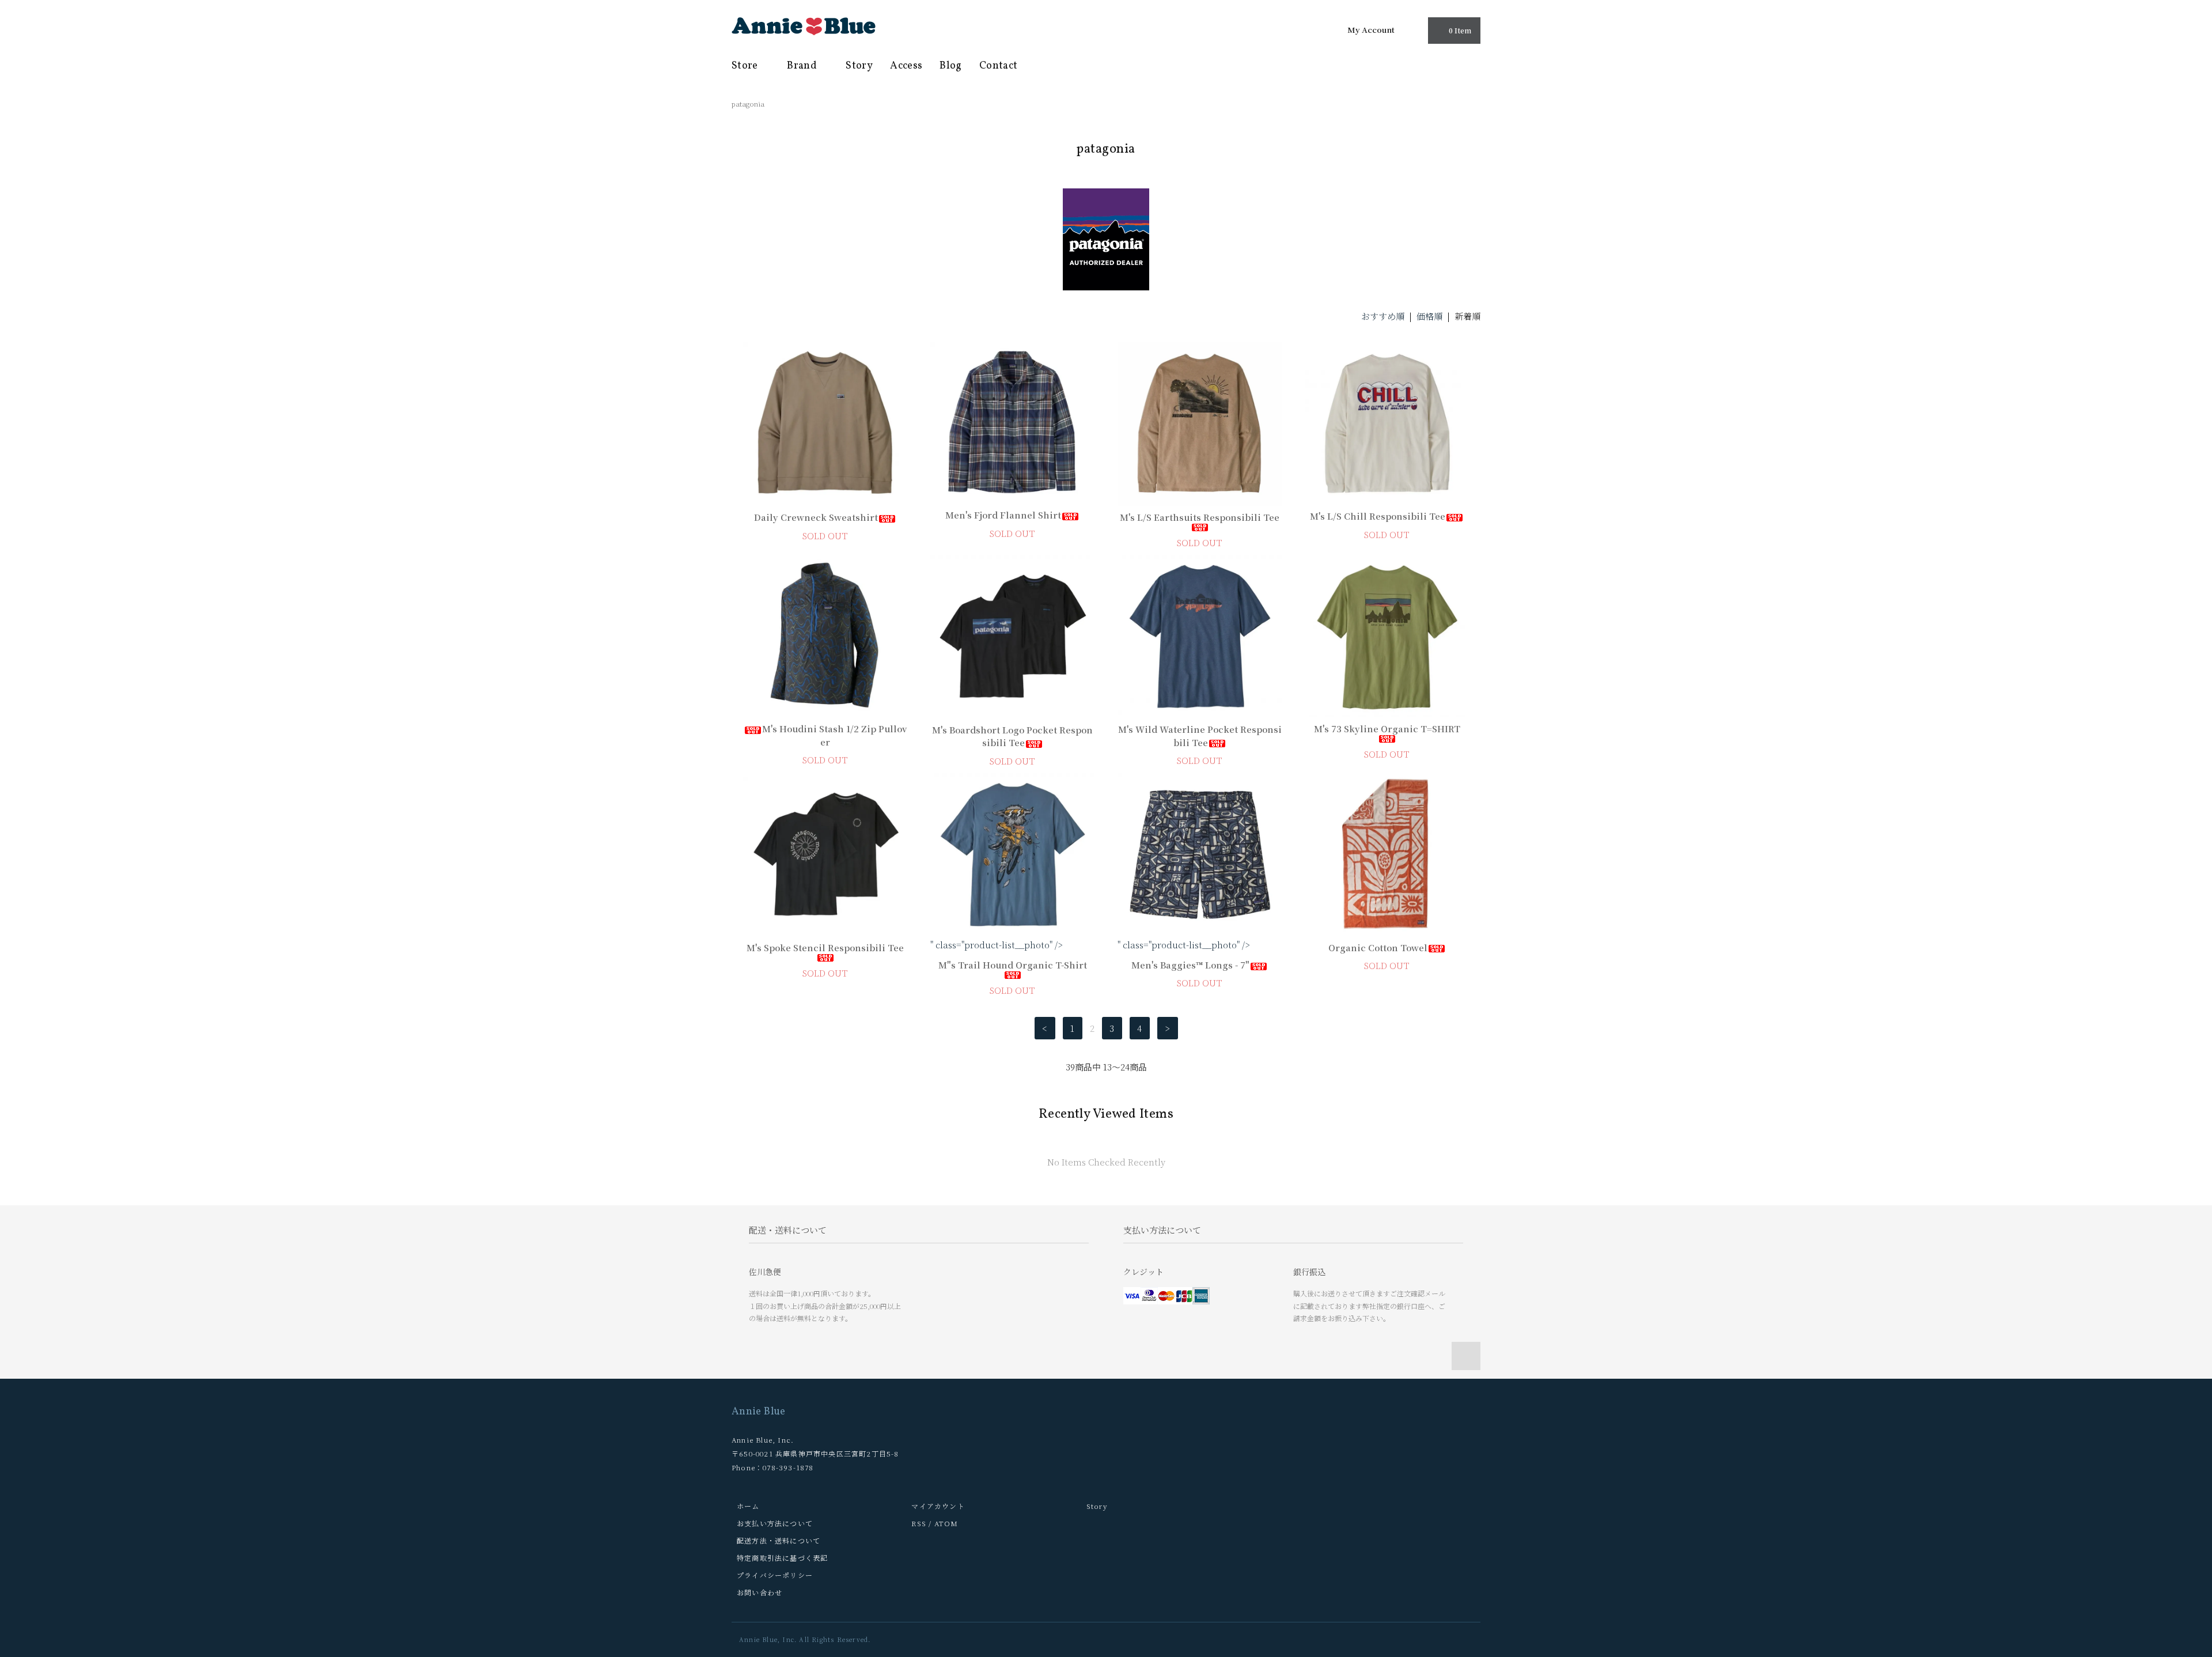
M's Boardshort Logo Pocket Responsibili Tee (1012, 736)
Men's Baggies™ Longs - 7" (1190, 965)
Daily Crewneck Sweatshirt (816, 517)
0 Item (1460, 30)
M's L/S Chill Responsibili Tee (1378, 516)
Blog (950, 66)
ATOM (946, 1523)
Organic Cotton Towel (1378, 947)
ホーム (748, 1506)
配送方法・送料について (779, 1540)
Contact (999, 66)
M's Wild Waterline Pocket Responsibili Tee (1200, 736)
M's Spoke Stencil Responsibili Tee (825, 947)
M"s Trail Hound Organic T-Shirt (1013, 965)
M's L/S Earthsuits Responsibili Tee (1200, 517)
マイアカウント (938, 1506)
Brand (803, 66)
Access (906, 66)
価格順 (1429, 316)
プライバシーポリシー (775, 1575)
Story (859, 66)
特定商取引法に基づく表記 (782, 1558)
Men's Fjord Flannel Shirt (1003, 515)
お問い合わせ (760, 1592)
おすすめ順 (1383, 316)
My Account (1371, 29)
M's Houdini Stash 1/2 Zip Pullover (834, 735)
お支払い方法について (775, 1523)
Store (746, 66)
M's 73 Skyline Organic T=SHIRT (1387, 729)
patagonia (748, 103)
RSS (919, 1523)
